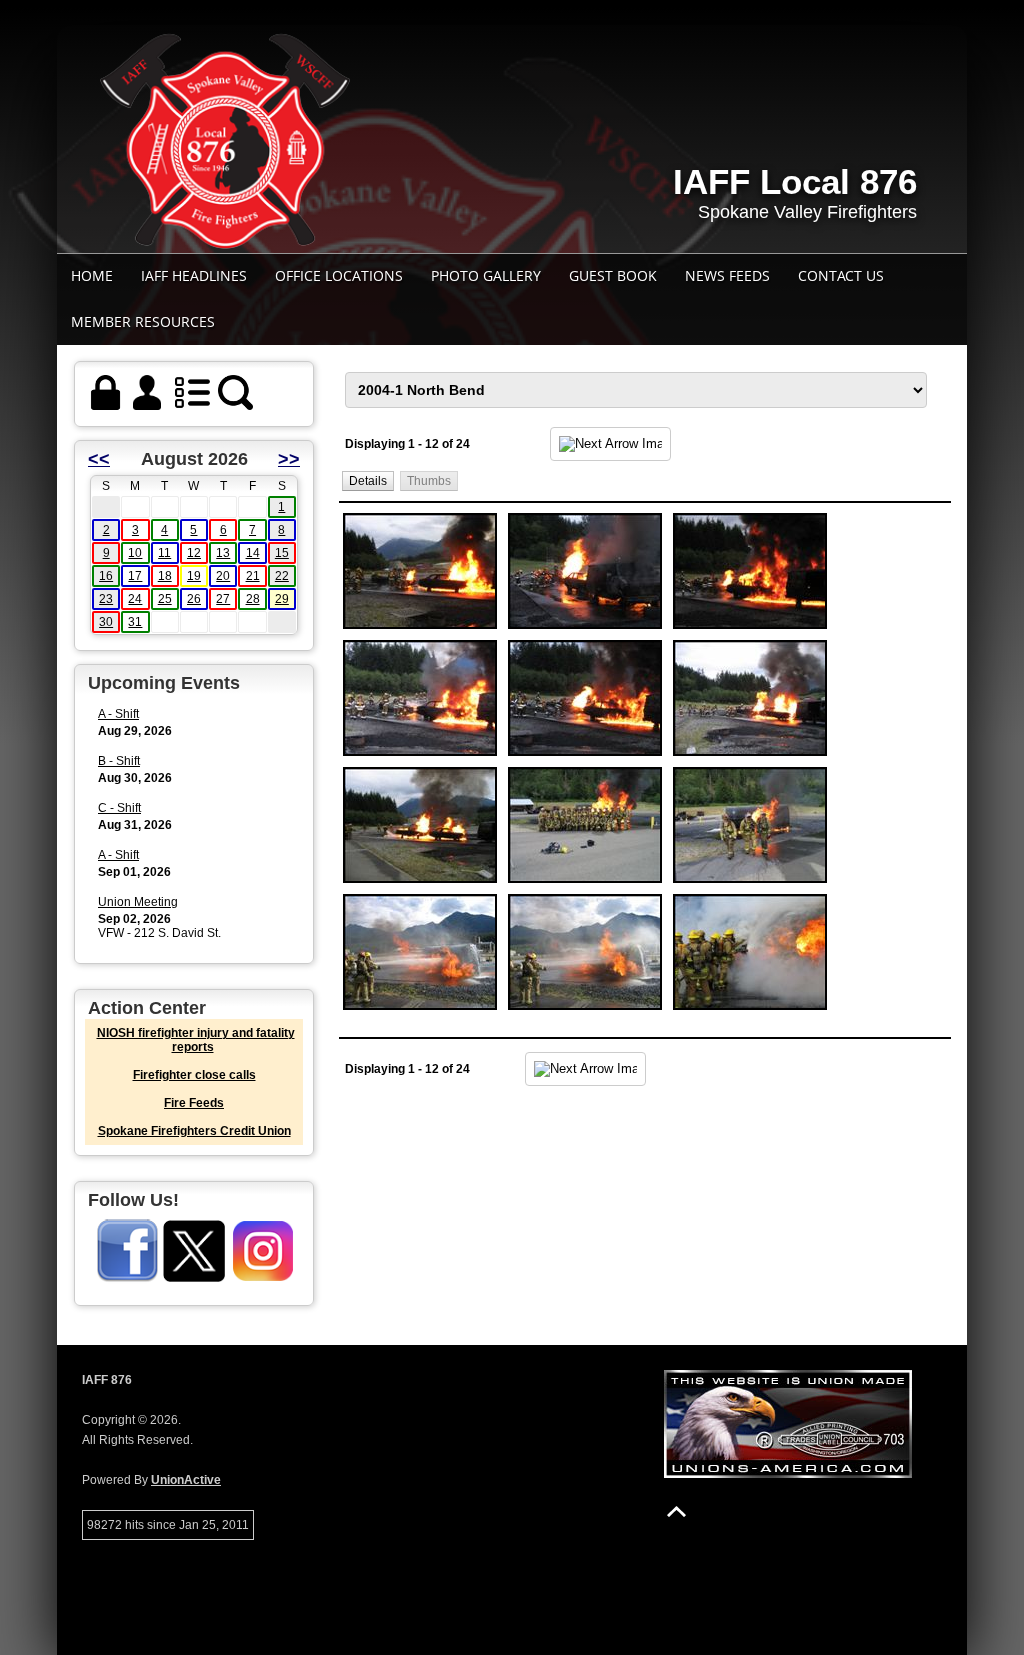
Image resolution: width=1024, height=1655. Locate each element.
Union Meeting (138, 902)
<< (99, 459)
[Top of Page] (676, 1511)
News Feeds (727, 275)
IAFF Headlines (194, 275)
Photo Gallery (486, 275)
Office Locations (339, 275)
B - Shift (119, 761)
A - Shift (118, 714)
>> (289, 459)
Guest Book (613, 275)
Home (92, 275)
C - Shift (119, 808)
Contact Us (841, 275)
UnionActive (186, 1480)
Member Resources (143, 321)
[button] (368, 480)
